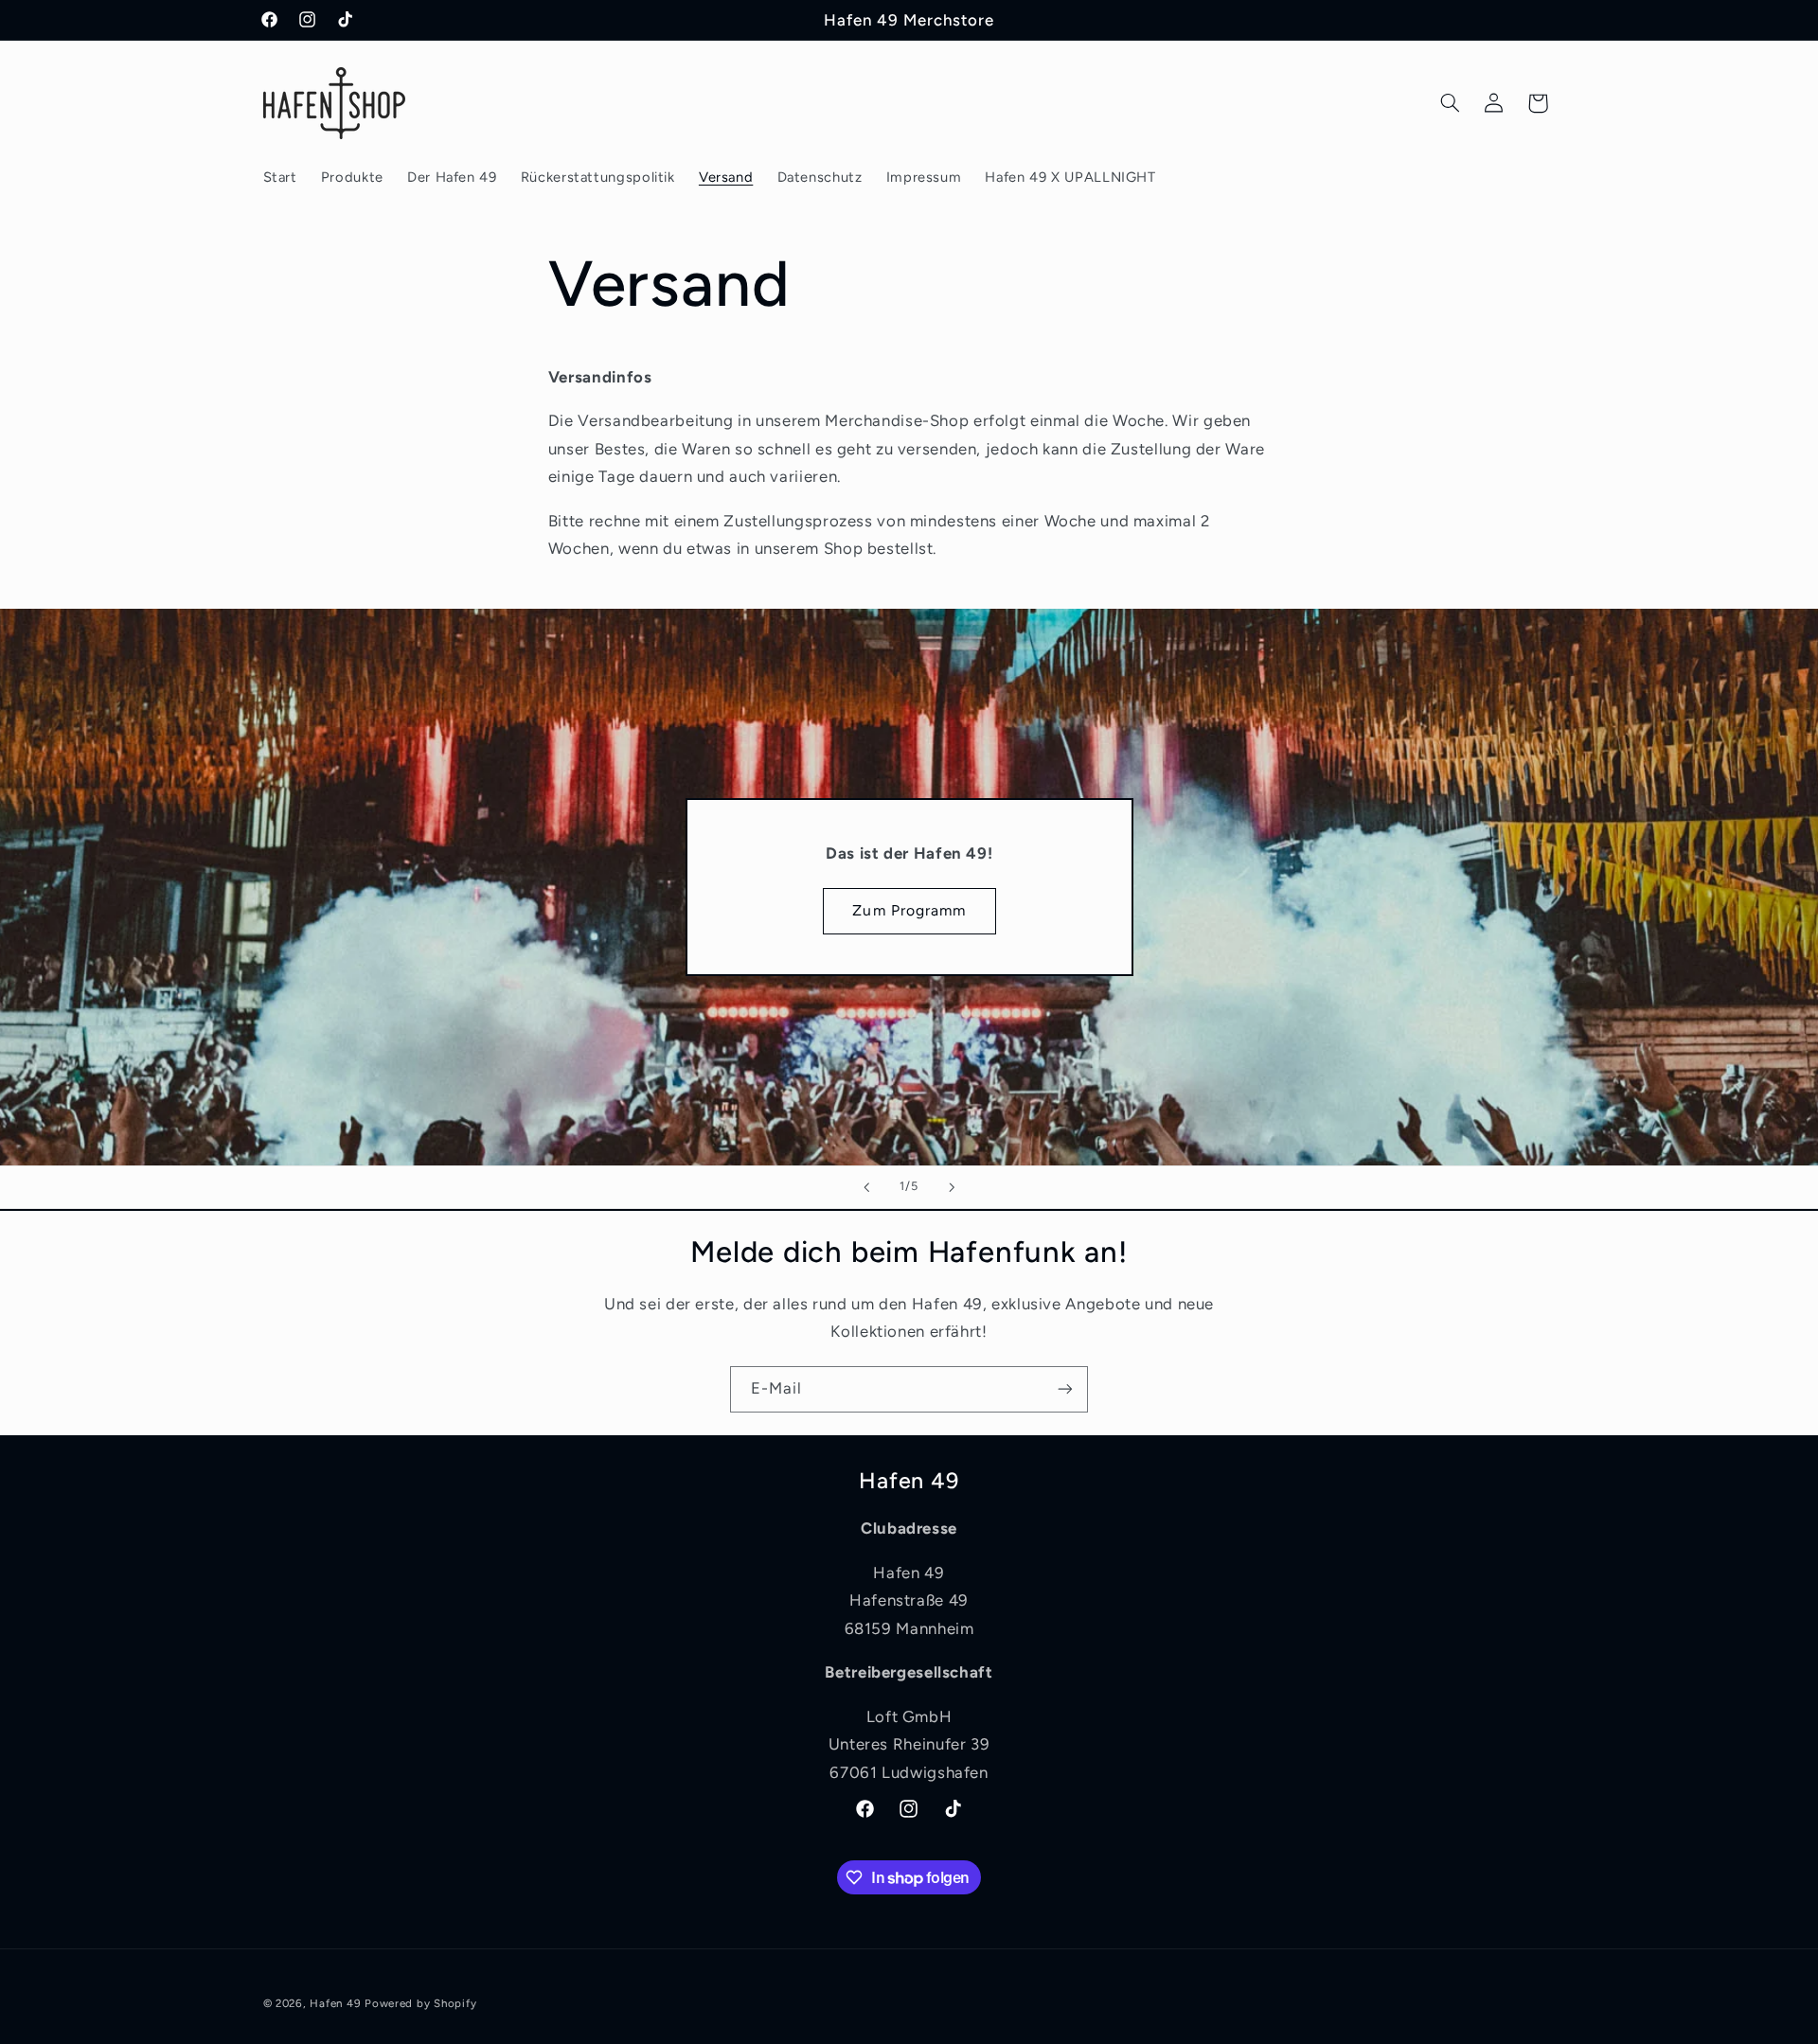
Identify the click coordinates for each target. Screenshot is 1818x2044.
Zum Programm (909, 910)
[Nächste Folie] (952, 1187)
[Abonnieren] (1065, 1389)
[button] (1450, 103)
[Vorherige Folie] (866, 1187)
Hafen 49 (335, 2003)
